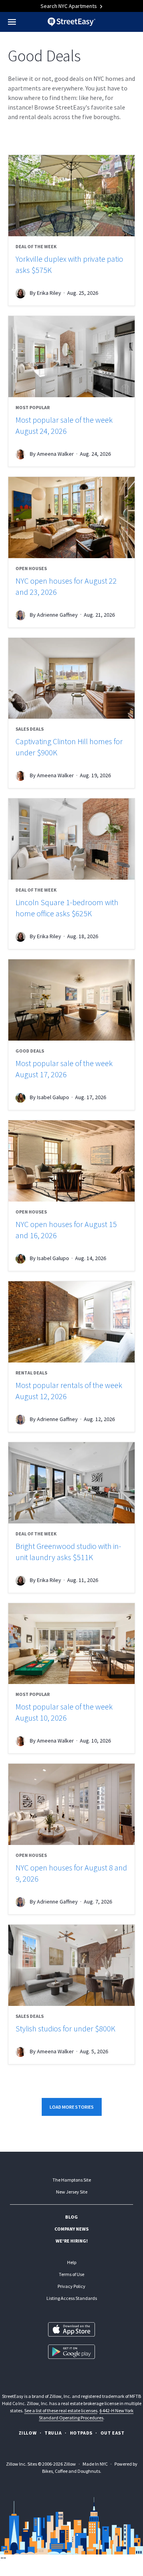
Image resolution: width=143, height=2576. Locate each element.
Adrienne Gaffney (57, 614)
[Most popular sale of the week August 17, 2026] (71, 1000)
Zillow (28, 2433)
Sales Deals (30, 729)
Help (72, 2262)
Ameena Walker (55, 454)
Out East (113, 2433)
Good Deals (30, 1051)
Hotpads (81, 2433)
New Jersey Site (72, 2192)
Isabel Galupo (53, 1097)
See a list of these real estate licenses (61, 2410)
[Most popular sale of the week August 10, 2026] (71, 1644)
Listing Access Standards (72, 2298)
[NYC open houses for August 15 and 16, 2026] (71, 1161)
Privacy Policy (71, 2286)
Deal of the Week (36, 246)
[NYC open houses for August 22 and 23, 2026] (71, 518)
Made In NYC (95, 2464)
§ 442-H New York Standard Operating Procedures (86, 2414)
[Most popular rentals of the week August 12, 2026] (71, 1322)
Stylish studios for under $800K (65, 2028)
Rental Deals (31, 1373)
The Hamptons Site (72, 2180)
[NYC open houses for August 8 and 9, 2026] (71, 1804)
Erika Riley (49, 293)
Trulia (53, 2433)
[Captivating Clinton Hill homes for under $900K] (71, 678)
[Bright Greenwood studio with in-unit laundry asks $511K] (71, 1483)
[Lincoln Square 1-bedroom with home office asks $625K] (71, 839)
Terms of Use (71, 2274)
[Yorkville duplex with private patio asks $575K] (71, 196)
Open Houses (31, 568)
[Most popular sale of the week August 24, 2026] (71, 357)
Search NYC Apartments (69, 6)
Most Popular (33, 407)
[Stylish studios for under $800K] (71, 1965)
